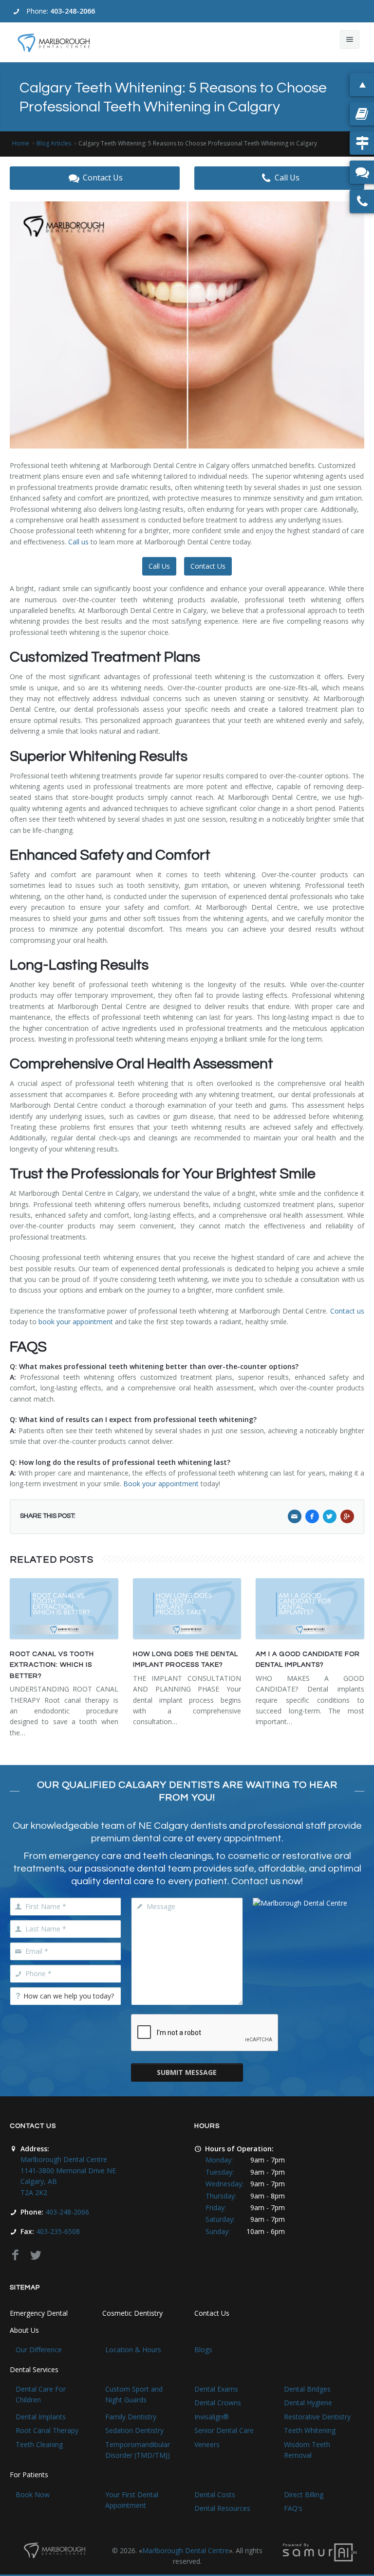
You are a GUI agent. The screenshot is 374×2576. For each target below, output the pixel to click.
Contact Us (103, 178)
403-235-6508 (58, 2231)
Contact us (347, 1311)
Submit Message (187, 2072)
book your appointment (76, 1322)
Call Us (287, 178)
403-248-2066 (73, 11)
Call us (78, 542)
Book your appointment (161, 1484)
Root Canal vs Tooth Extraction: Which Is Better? (52, 1665)
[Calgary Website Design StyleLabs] (320, 2551)
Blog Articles (54, 143)
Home (21, 143)
